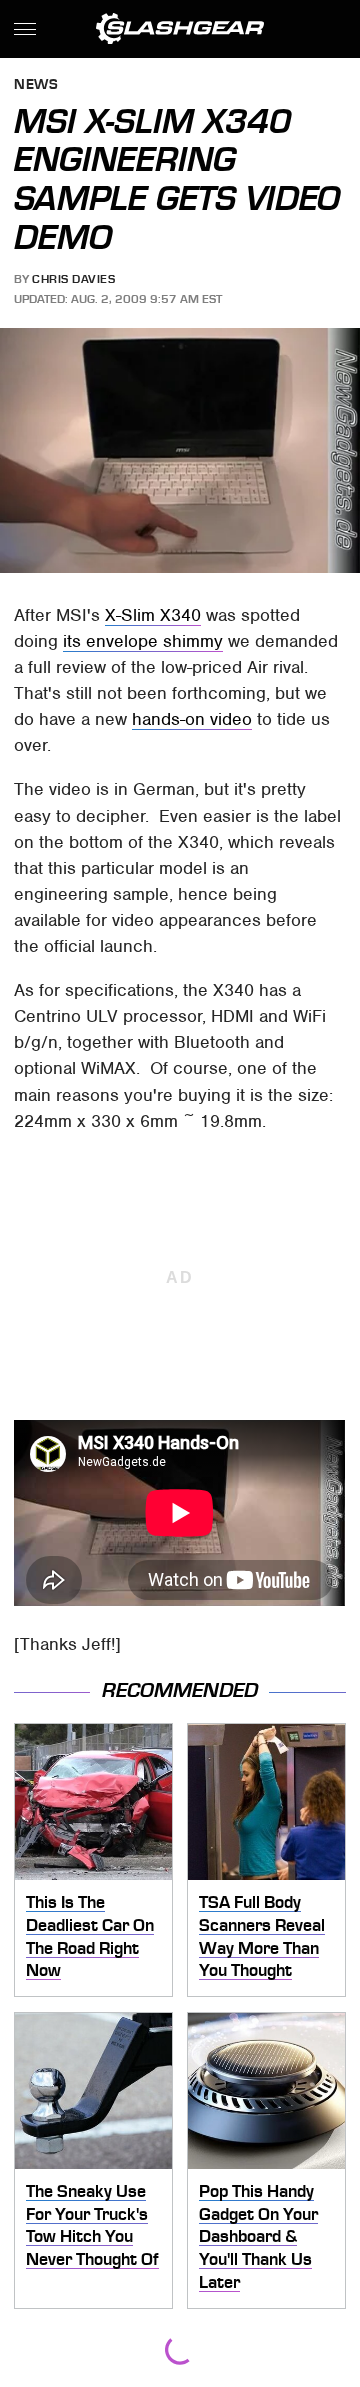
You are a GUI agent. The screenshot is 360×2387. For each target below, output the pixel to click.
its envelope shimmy (143, 641)
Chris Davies (73, 279)
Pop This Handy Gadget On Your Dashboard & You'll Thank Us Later (258, 2236)
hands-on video (192, 719)
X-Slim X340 (153, 615)
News (36, 85)
